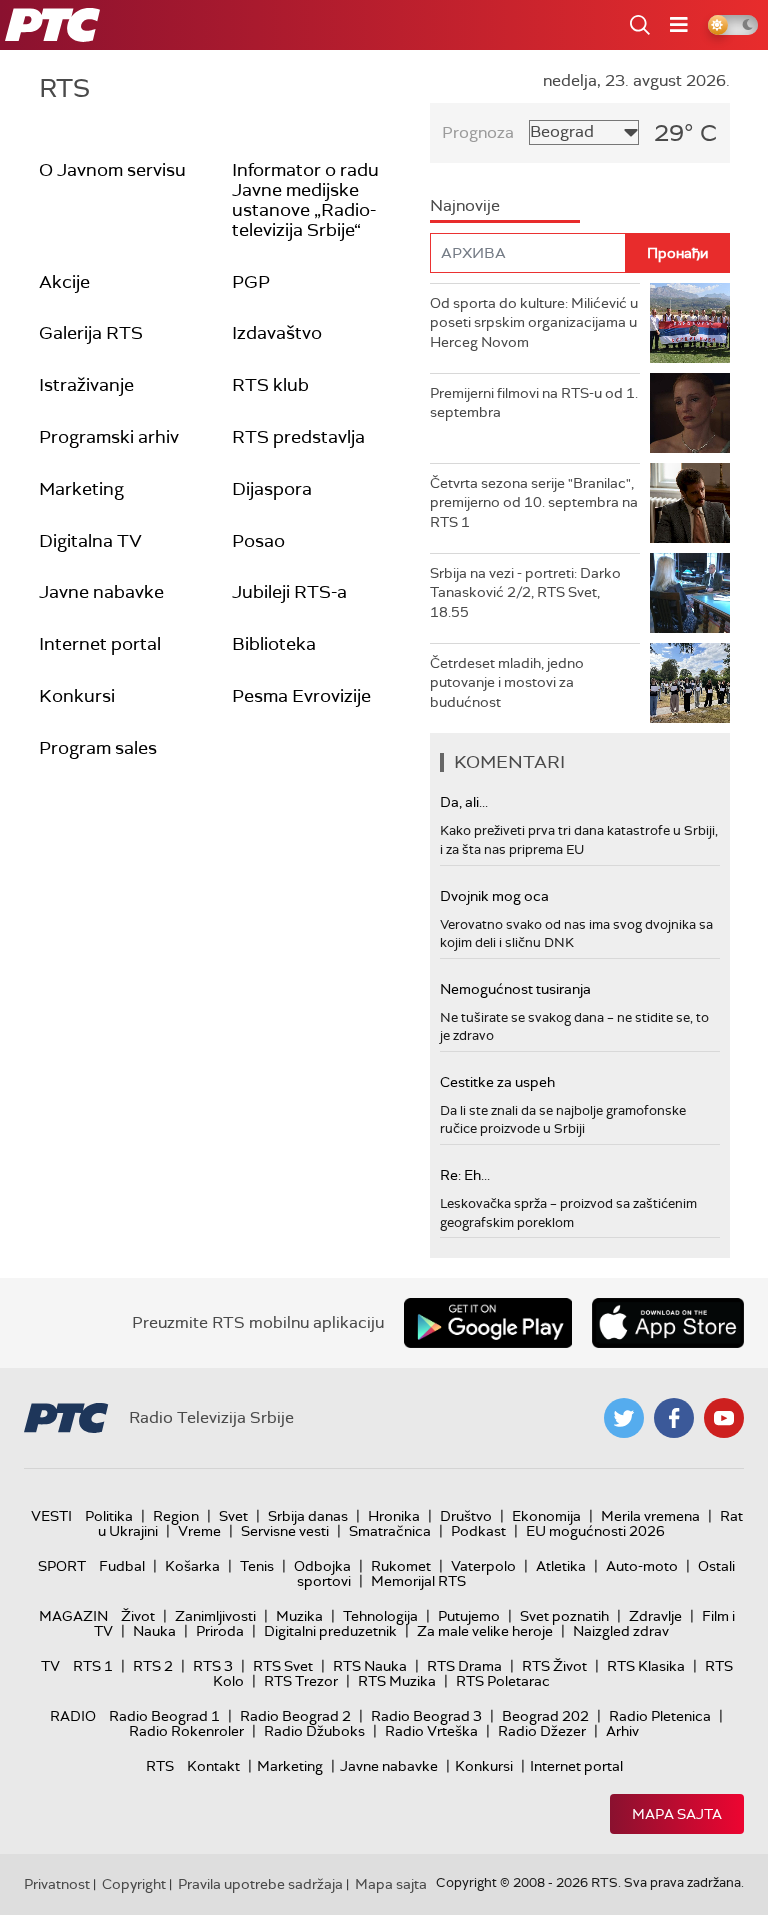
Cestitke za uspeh (497, 1082)
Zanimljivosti (215, 1616)
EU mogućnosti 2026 (595, 1531)
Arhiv (622, 1731)
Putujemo (469, 1616)
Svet (233, 1516)
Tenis (257, 1566)
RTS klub (270, 385)
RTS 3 (213, 1666)
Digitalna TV (90, 541)
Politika (109, 1516)
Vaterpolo (483, 1566)
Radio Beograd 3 (426, 1716)
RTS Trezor (301, 1681)
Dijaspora (272, 489)
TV (50, 1666)
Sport (62, 1566)
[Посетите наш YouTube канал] (724, 1418)
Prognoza (478, 132)
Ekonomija (546, 1516)
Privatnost (57, 1884)
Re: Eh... (465, 1175)
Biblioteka (274, 644)
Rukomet (401, 1566)
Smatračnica (390, 1531)
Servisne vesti (285, 1531)
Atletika (561, 1566)
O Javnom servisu (112, 170)
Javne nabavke (101, 592)
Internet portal (100, 644)
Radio (73, 1716)
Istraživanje (86, 385)
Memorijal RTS (418, 1581)
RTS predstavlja (298, 437)
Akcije (64, 282)
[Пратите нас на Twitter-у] (624, 1418)
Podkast (478, 1531)
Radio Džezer (542, 1731)
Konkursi (77, 696)
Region (176, 1516)
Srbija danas (308, 1516)
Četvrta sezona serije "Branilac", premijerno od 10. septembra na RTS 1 (534, 502)
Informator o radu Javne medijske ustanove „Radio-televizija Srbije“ (305, 199)
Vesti (51, 1516)
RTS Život (554, 1666)
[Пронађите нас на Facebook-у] (674, 1418)
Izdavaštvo (277, 333)
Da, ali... (464, 802)
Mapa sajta (677, 1814)
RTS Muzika (397, 1681)
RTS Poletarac (503, 1681)
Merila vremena (650, 1516)
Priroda (220, 1631)
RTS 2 (153, 1666)
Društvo (466, 1516)
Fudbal (122, 1566)
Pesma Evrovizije (301, 696)
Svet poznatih (564, 1616)
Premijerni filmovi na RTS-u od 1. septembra (534, 403)
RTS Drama (464, 1666)
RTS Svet (283, 1666)
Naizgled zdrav (621, 1631)
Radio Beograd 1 (164, 1716)
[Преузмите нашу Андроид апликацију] (488, 1323)
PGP (251, 282)
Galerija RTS (91, 333)
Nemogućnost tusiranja (515, 989)
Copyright (134, 1884)
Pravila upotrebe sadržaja (260, 1884)
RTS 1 (93, 1666)
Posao (258, 541)
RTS (160, 1766)
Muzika (299, 1616)
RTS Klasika (646, 1666)
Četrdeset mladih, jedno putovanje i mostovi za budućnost (507, 682)
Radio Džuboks (314, 1731)
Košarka (192, 1566)
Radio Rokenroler (186, 1731)
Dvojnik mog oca (494, 896)
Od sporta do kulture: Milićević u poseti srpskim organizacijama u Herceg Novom (534, 322)
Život (138, 1616)
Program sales (98, 748)
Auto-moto (642, 1566)
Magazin (73, 1616)
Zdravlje (655, 1616)
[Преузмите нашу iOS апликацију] (668, 1323)
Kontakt (213, 1766)
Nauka (154, 1631)
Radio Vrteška (431, 1731)
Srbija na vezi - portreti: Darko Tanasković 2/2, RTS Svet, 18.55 (525, 592)
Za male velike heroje (485, 1631)
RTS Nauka (370, 1666)
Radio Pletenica (660, 1716)
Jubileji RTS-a (289, 592)
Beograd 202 (545, 1716)
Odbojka (322, 1566)
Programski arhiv (109, 437)
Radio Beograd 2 (295, 1716)
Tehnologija (380, 1616)
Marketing (81, 489)
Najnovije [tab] (465, 205)
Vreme (199, 1531)
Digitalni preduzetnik (330, 1631)
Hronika (394, 1516)
